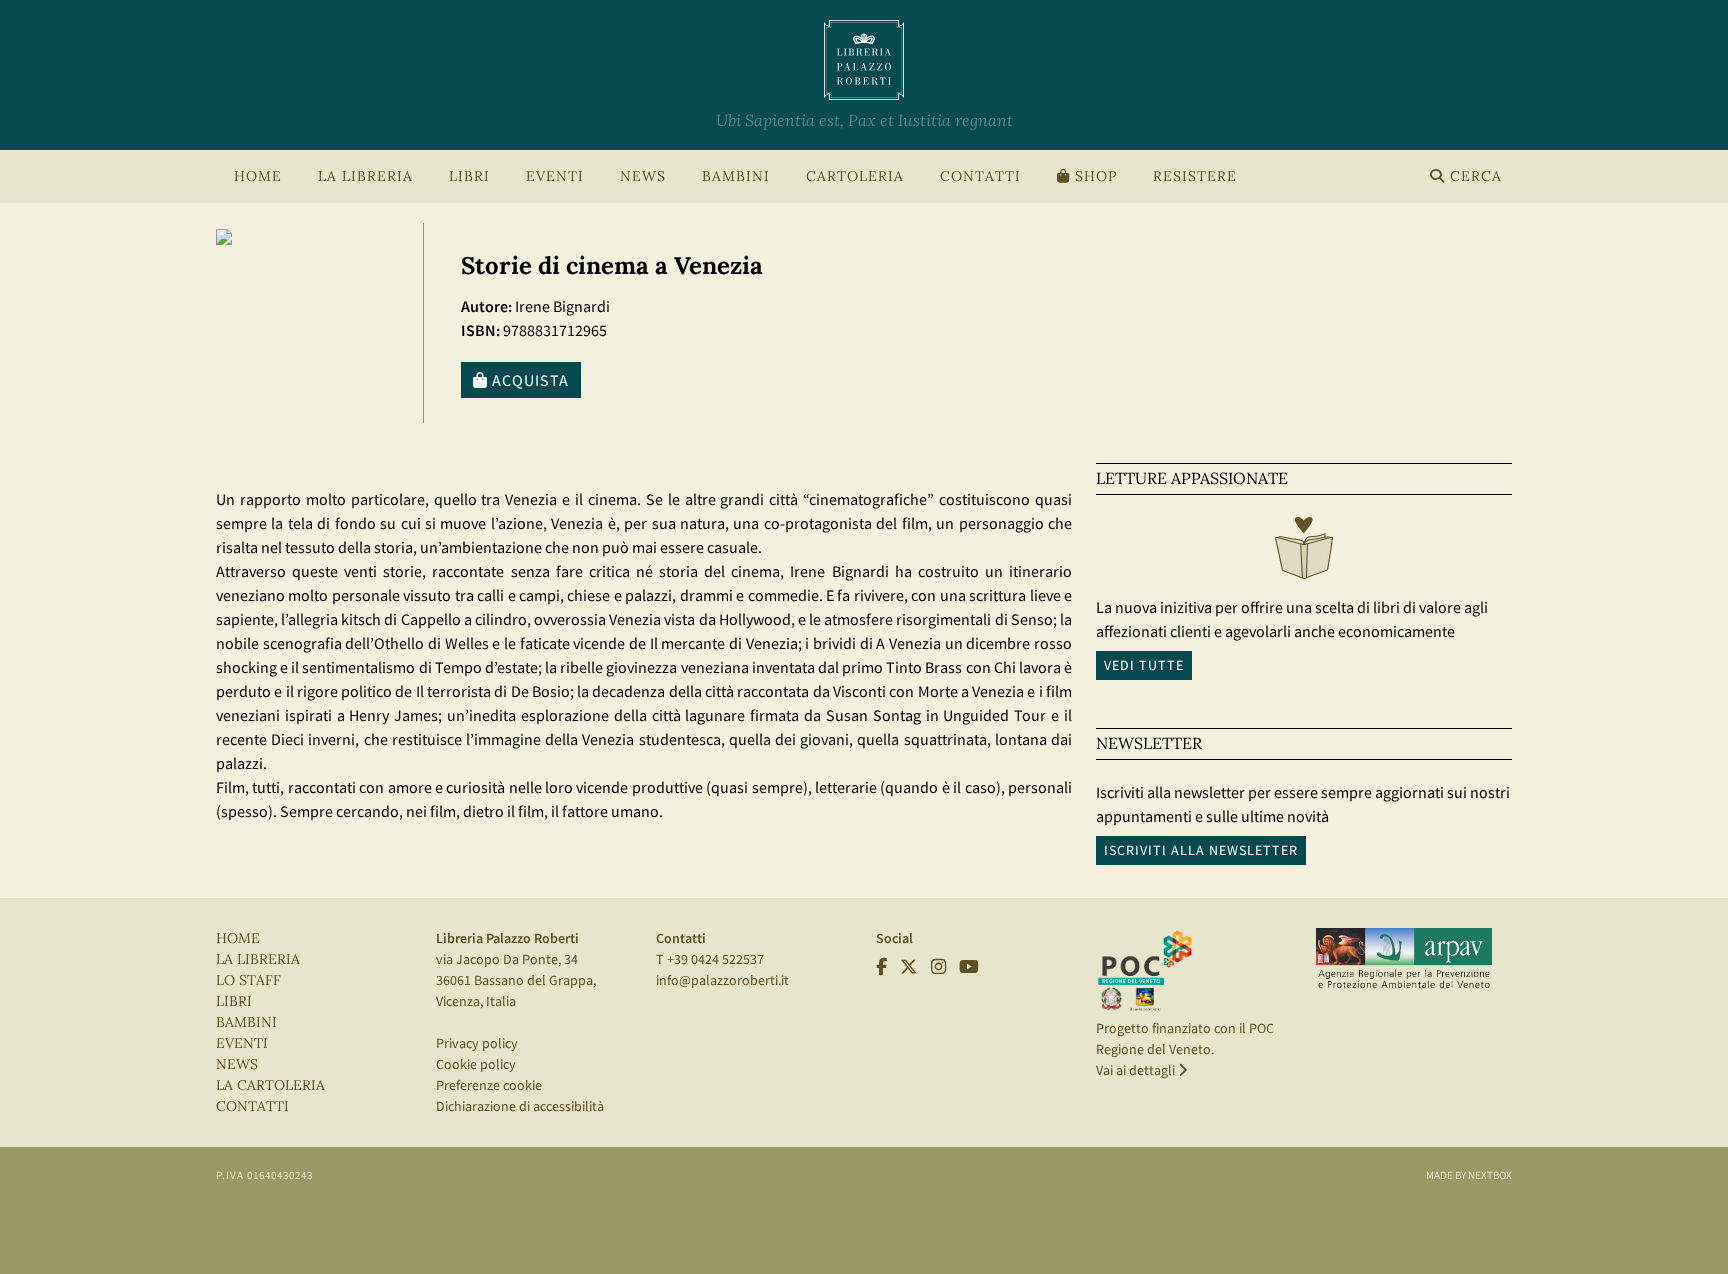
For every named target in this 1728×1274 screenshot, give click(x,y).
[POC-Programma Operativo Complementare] (1145, 970)
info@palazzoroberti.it (722, 980)
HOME (258, 176)
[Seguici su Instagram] (938, 967)
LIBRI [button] (469, 176)
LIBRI (234, 1001)
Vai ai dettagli (1137, 1070)
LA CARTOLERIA (270, 1085)
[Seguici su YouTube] (969, 967)
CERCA (1473, 176)
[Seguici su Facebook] (881, 967)
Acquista (528, 380)
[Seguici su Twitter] (909, 967)
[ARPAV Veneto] (1404, 959)
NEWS (643, 176)
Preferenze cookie (489, 1085)
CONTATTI (980, 176)
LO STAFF (248, 980)
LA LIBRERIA (258, 959)
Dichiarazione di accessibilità (520, 1106)
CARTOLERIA (855, 176)
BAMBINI (736, 176)
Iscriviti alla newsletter (1201, 850)
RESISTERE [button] (1195, 176)
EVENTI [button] (555, 176)
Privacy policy (477, 1043)
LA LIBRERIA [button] (365, 176)
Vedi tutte (1144, 665)
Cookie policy (476, 1064)
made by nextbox (1469, 1175)
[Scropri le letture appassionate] (1304, 553)
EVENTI (242, 1043)
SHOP (1093, 176)
